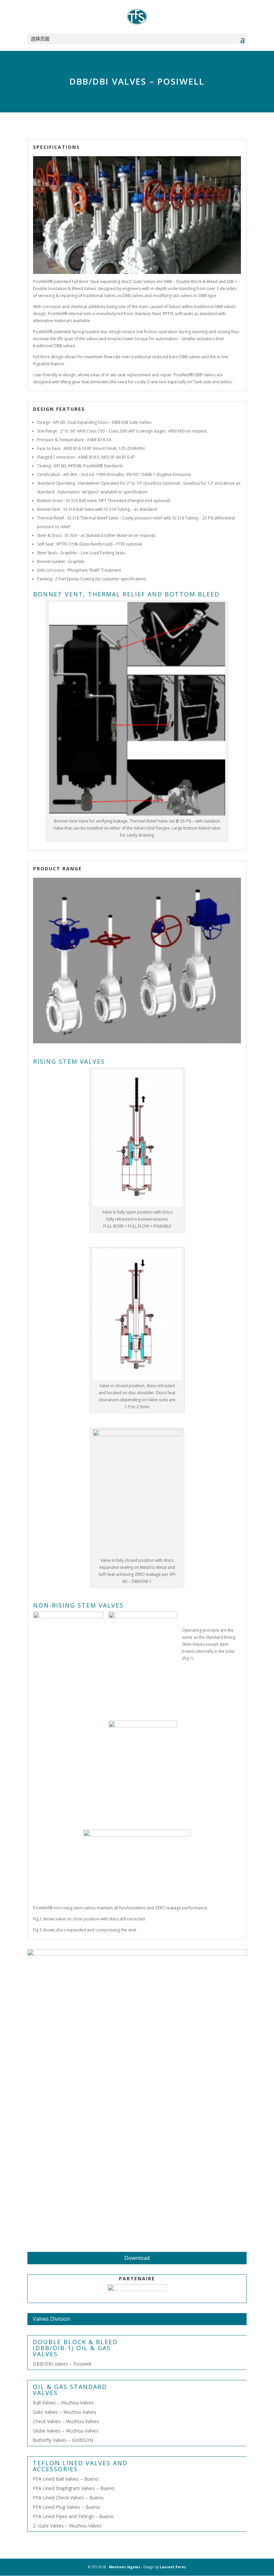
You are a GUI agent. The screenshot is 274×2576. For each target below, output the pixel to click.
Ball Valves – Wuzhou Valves (63, 2403)
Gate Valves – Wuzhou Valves (64, 2412)
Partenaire (137, 2278)
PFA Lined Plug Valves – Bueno (66, 2507)
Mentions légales (125, 2567)
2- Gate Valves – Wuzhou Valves (67, 2526)
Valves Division (51, 2319)
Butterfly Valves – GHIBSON (63, 2440)
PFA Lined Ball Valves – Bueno (66, 2479)
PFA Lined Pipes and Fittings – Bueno (73, 2516)
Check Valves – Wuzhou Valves (66, 2421)
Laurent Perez (173, 2567)
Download (137, 2258)
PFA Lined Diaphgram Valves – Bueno (74, 2488)
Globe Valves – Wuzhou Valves (66, 2431)
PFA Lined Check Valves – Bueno (68, 2498)
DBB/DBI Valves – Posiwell (62, 2364)
